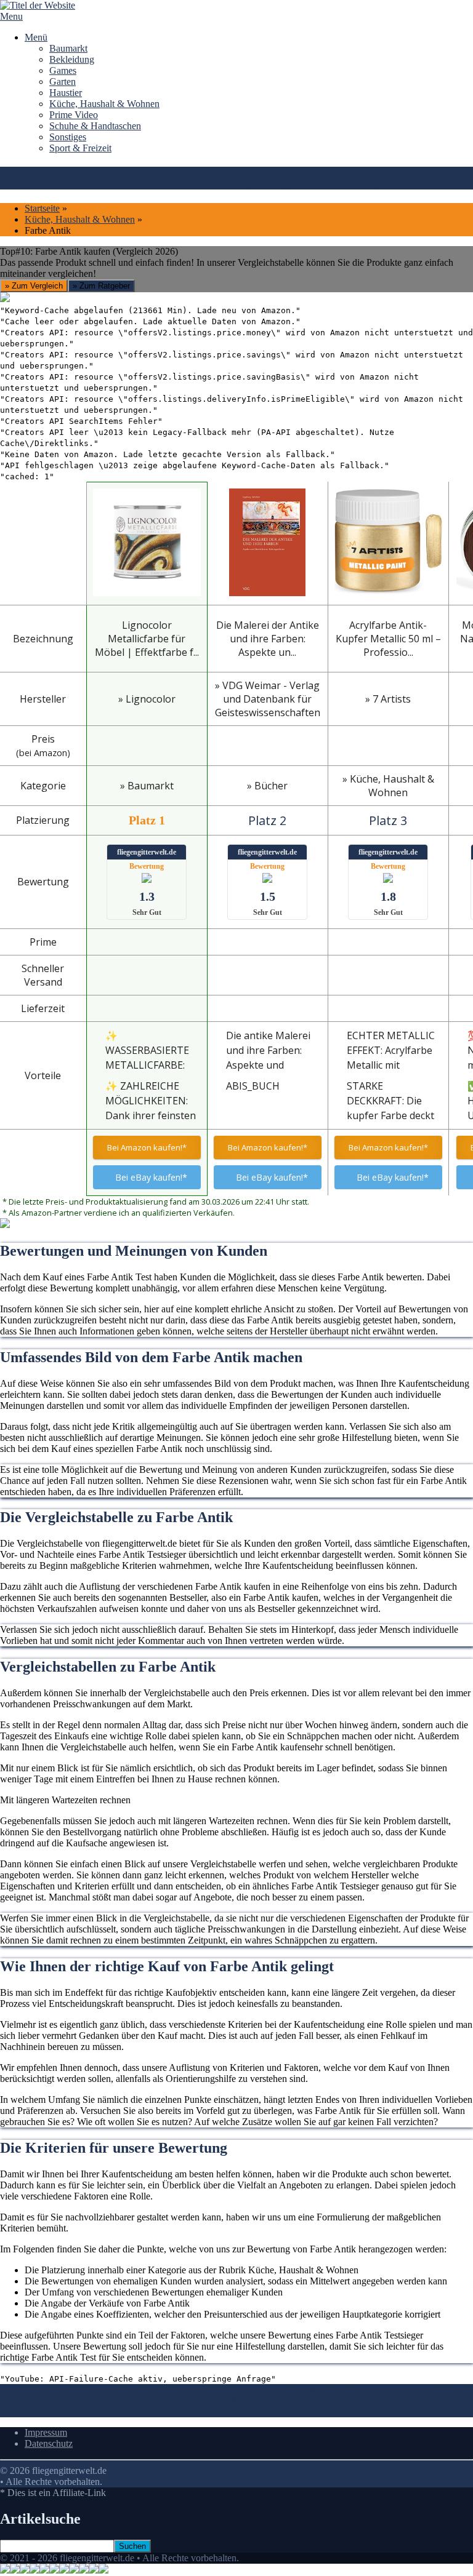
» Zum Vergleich (34, 286)
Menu (11, 16)
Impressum (46, 2432)
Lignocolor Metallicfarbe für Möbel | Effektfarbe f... (147, 639)
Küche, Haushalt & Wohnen (104, 104)
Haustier (66, 93)
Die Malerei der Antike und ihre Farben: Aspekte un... (268, 639)
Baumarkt (68, 48)
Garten (63, 82)
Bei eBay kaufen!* (151, 1177)
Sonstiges (68, 137)
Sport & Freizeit (80, 148)
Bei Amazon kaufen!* (147, 1147)
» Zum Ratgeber (101, 286)
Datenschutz (49, 2443)
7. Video (142, 2411)
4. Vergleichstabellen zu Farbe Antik (132, 2400)
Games (63, 70)
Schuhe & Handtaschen (95, 126)
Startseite (42, 208)
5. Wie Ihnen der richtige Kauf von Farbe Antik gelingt (310, 2400)
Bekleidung (72, 59)
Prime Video (74, 115)
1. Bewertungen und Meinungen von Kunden (89, 2389)
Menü (36, 37)
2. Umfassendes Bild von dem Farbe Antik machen (277, 2389)
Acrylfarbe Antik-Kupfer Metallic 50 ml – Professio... (388, 639)
